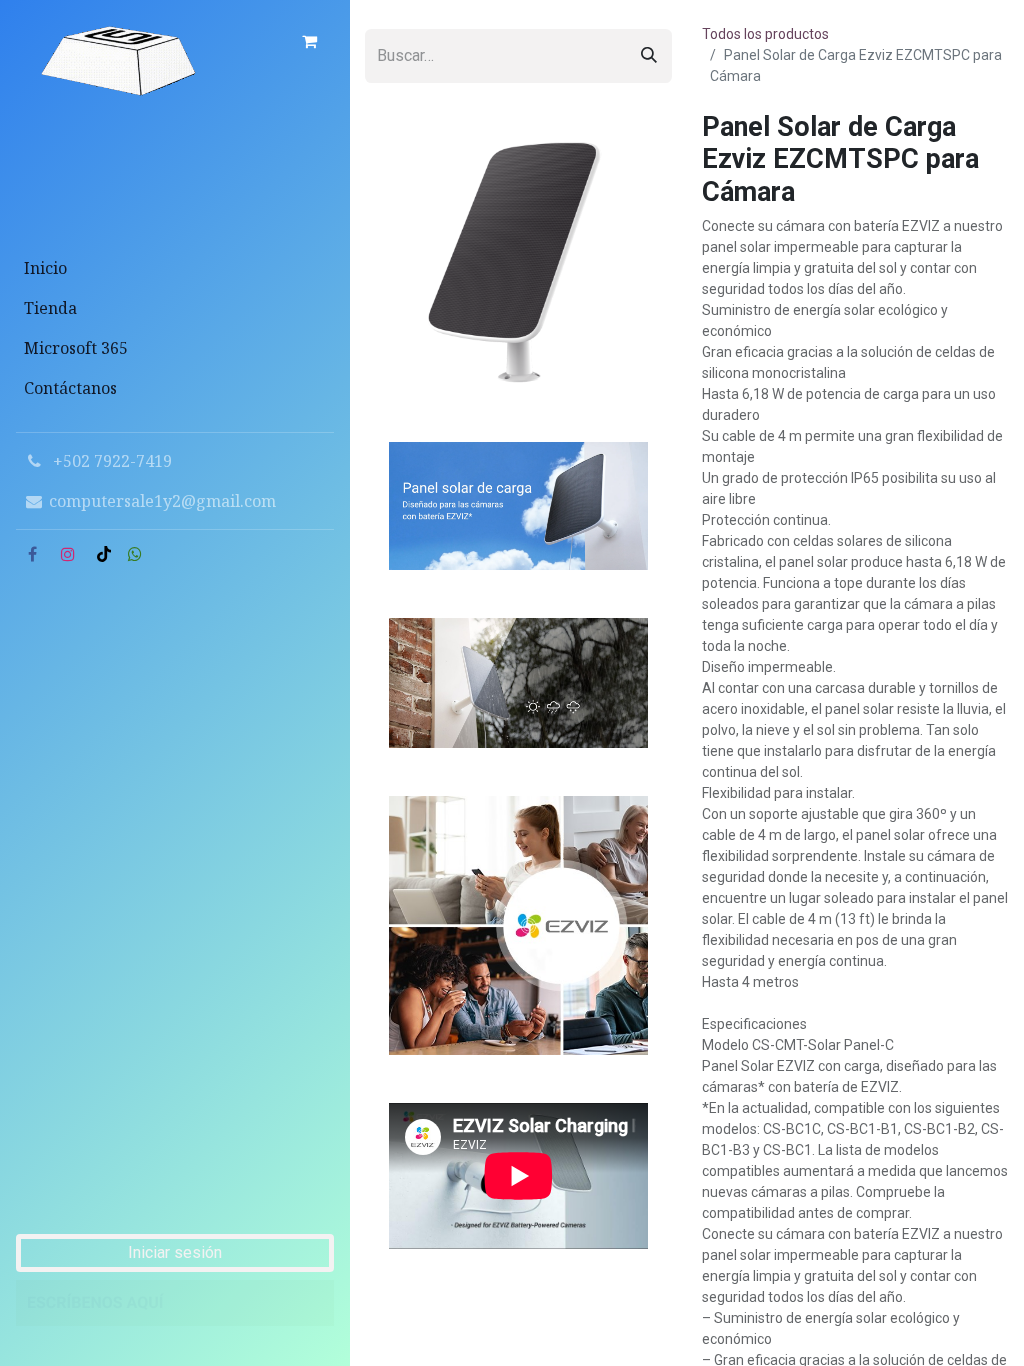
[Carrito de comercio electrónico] (309, 41)
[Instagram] (68, 554)
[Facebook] (32, 554)
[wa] (135, 554)
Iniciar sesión (175, 1252)
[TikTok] (104, 554)
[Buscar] (649, 56)
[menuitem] (175, 268)
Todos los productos (765, 34)
